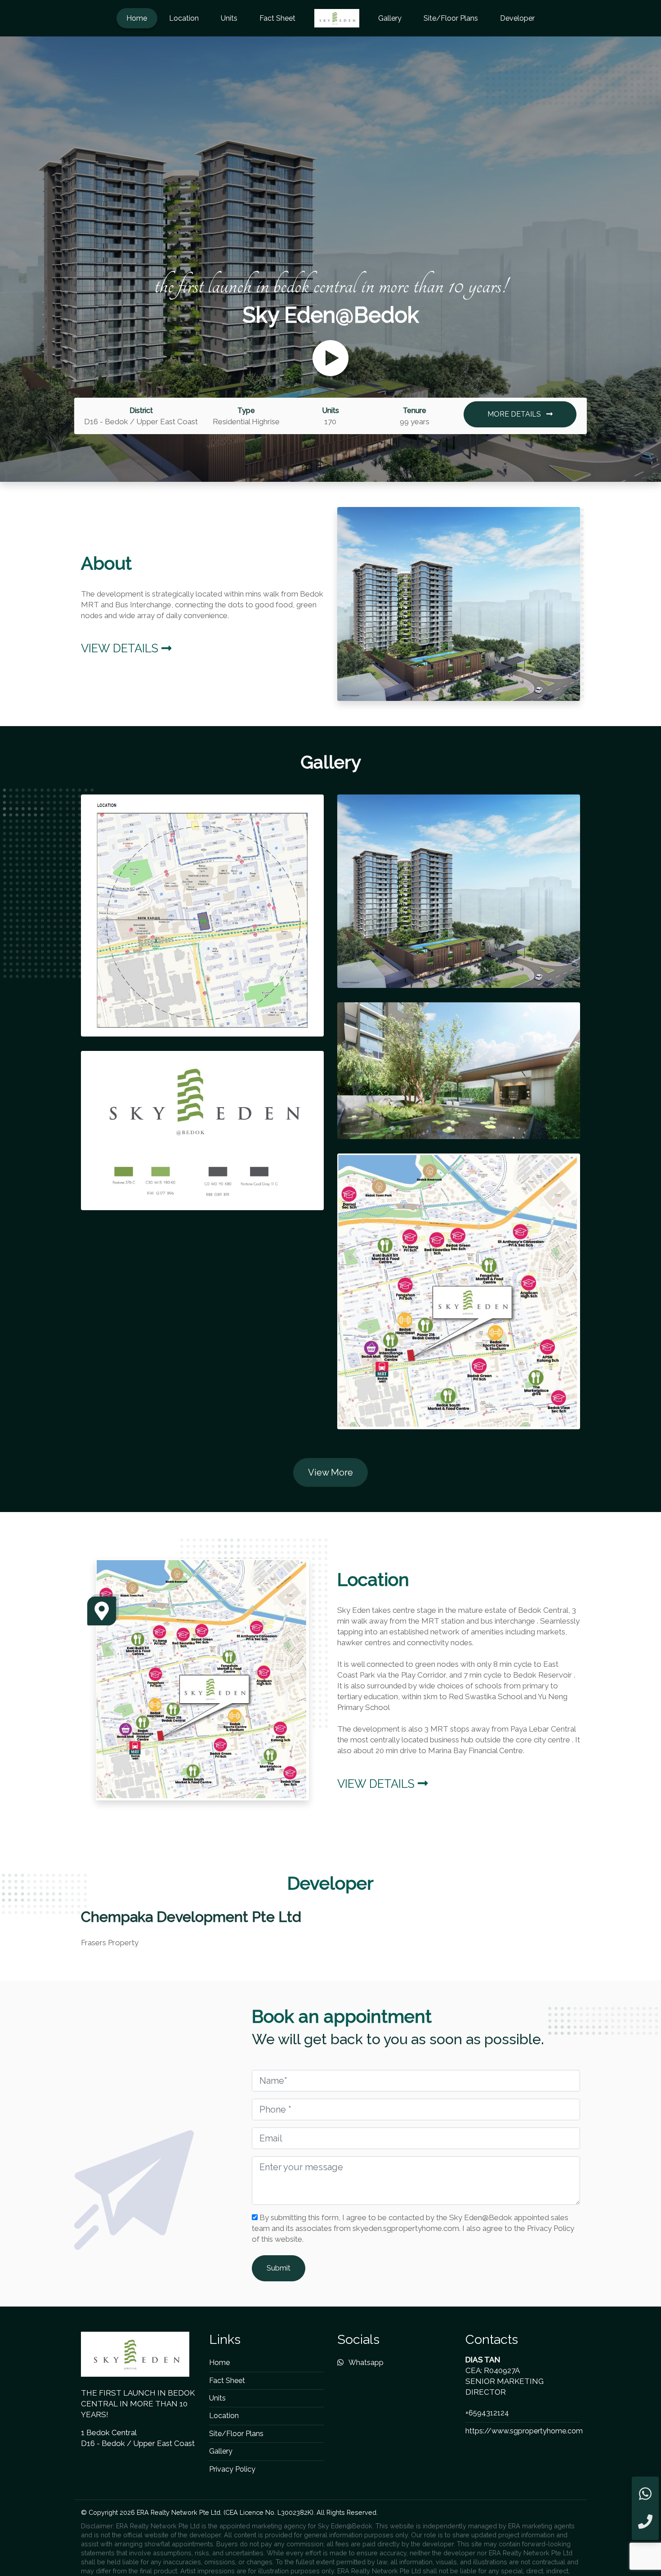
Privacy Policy (232, 2469)
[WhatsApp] (645, 2494)
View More (330, 1472)
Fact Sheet (277, 18)
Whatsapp (365, 2363)
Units (229, 18)
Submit (279, 2268)
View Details (121, 648)
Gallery (390, 18)
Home (137, 18)
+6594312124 (487, 2413)
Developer (517, 18)
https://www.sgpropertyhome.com (524, 2431)
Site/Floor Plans (451, 18)
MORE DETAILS (515, 414)
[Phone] (645, 2522)
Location (184, 18)
